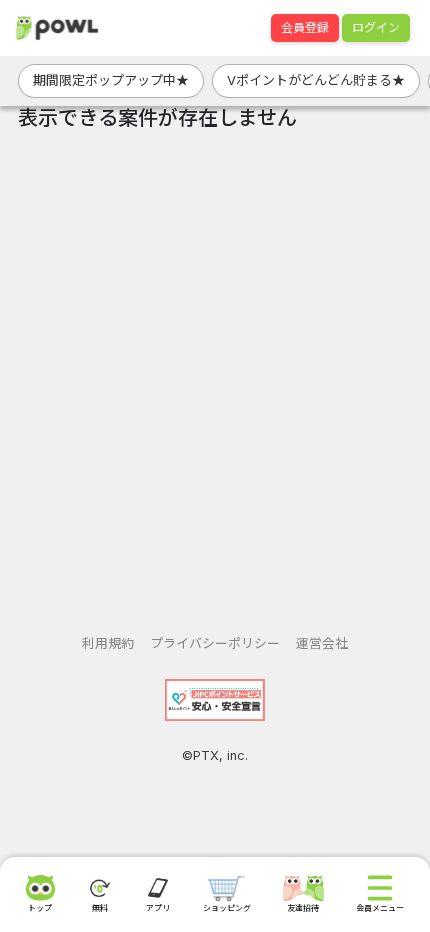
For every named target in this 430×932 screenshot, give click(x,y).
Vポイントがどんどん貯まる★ (316, 80)
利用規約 (108, 643)
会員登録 (305, 27)
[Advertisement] (215, 375)
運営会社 (322, 643)
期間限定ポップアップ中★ (111, 80)
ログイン (376, 27)
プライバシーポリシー (215, 643)
